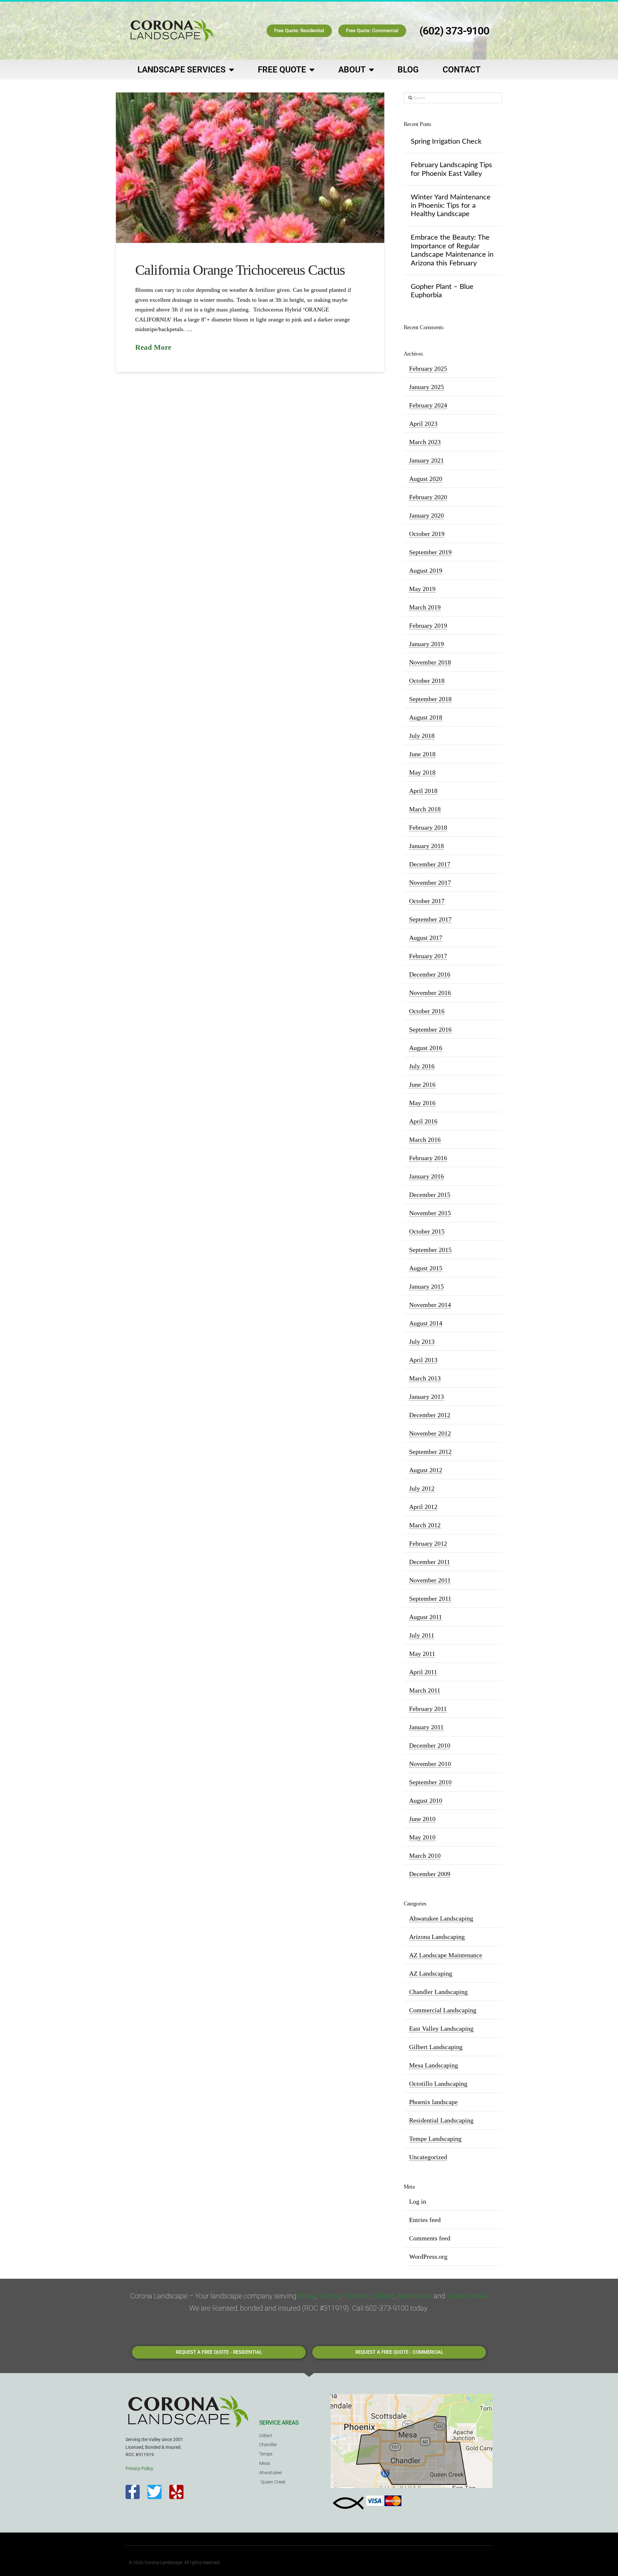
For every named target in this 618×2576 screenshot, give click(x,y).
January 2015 (426, 1286)
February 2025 (428, 368)
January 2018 (426, 846)
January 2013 (426, 1397)
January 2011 (426, 1727)
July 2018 (422, 736)
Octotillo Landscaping (438, 2084)
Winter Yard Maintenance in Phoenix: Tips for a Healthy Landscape (451, 206)
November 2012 (430, 1433)
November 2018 (430, 662)
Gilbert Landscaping (436, 2047)
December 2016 (430, 974)
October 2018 (427, 681)
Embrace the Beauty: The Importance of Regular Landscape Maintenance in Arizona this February (452, 250)
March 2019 (425, 607)
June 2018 (422, 754)
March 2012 (425, 1525)
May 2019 (422, 589)
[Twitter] (154, 2492)
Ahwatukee (414, 2296)
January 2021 (426, 460)
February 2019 (428, 625)
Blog (408, 70)
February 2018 (428, 827)
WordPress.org (428, 2256)
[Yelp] (176, 2492)
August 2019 (426, 570)
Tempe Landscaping (435, 2139)
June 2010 (422, 1819)
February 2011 (428, 1709)
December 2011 (430, 1562)
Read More (153, 347)
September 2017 (430, 919)
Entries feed (425, 2220)
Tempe (329, 2296)
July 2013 (422, 1341)
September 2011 (430, 1598)
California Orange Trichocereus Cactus (240, 270)
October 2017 (427, 901)
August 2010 (426, 1800)
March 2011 (425, 1690)
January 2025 (426, 387)
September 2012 (430, 1452)
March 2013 (425, 1378)
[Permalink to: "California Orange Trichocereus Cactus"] (250, 168)
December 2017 (430, 864)
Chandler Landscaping (438, 1992)
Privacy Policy (139, 2468)
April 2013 (423, 1360)
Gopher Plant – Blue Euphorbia (442, 291)
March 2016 (425, 1140)
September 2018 (430, 699)
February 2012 (428, 1543)
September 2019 (430, 552)
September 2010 (430, 1782)
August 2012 (426, 1470)
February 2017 (428, 956)
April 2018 (423, 791)
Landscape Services (182, 70)
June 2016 (422, 1084)
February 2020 (428, 497)
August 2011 (426, 1617)
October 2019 (427, 534)
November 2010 (430, 1764)
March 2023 (425, 442)
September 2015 (430, 1250)
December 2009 (430, 1874)
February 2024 (428, 405)
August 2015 (426, 1268)
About (352, 70)
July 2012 (422, 1488)
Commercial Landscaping (443, 2010)
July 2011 (422, 1635)
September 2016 (430, 1029)
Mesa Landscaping (434, 2065)
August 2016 (426, 1048)
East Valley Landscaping (441, 2028)
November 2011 (430, 1580)
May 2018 (422, 772)
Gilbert (384, 2296)
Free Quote (282, 70)
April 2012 (423, 1507)
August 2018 (426, 717)
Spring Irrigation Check (446, 141)
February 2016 (428, 1158)
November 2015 (430, 1213)
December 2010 (430, 1745)
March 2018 (425, 809)
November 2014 (430, 1305)
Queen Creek (467, 2296)
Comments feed (430, 2238)
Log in (418, 2201)
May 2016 (422, 1103)
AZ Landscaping (431, 1973)
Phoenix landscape (433, 2102)
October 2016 (427, 1011)
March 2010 (425, 1856)
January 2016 (426, 1176)
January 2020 (426, 515)
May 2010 (422, 1837)
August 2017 (426, 938)
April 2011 (423, 1672)
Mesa (307, 2296)
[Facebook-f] (133, 2492)
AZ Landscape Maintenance (446, 1955)
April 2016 (423, 1121)
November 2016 (430, 993)
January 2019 (426, 644)
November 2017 (430, 883)
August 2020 (426, 479)
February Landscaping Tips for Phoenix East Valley (451, 169)
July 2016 (422, 1066)
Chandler (357, 2296)
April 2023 (423, 424)
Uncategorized (428, 2157)
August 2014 (426, 1323)
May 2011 (422, 1654)
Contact (462, 70)
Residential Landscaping (441, 2120)
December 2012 (430, 1415)
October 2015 (427, 1231)
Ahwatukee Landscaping (441, 1918)
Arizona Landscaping (437, 1937)
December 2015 (430, 1195)
